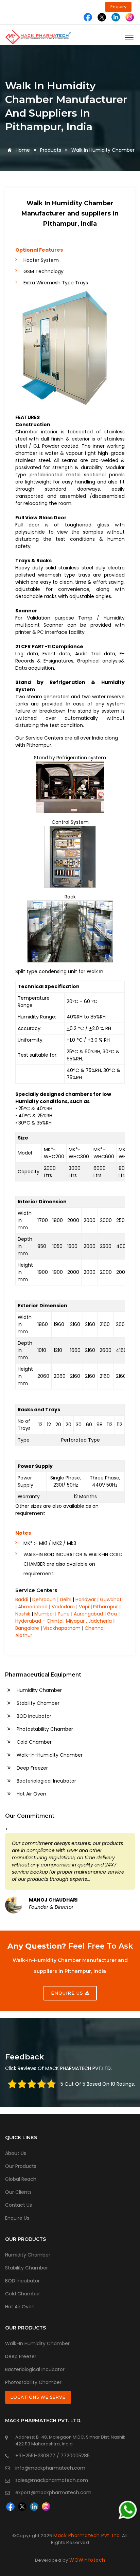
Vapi (84, 1607)
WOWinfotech (87, 2560)
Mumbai (44, 1614)
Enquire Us (17, 2218)
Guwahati (111, 1599)
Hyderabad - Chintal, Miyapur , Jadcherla (64, 1621)
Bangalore (27, 1628)
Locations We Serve (38, 2397)
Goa (112, 1614)
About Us (16, 2153)
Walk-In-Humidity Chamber (49, 1755)
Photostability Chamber (44, 1729)
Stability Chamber (37, 1703)
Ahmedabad (33, 1607)
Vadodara (63, 1607)
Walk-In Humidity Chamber (37, 2343)
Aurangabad (88, 1614)
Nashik (23, 1614)
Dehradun (44, 1599)
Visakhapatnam (62, 1628)
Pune (64, 1614)
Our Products (21, 2166)
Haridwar (86, 1599)
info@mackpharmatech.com (50, 2468)
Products (51, 150)
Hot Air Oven (31, 1794)
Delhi (66, 1599)
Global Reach (21, 2179)
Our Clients (18, 2192)
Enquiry (118, 7)
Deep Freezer (32, 1768)
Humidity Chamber (39, 1690)
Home (22, 150)
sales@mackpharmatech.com (52, 2480)
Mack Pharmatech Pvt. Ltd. (87, 2535)
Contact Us (19, 2205)
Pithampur (106, 1607)
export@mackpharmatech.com (53, 2492)
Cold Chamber (33, 1742)
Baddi (22, 1599)
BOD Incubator (33, 1716)
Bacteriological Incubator (46, 1781)
